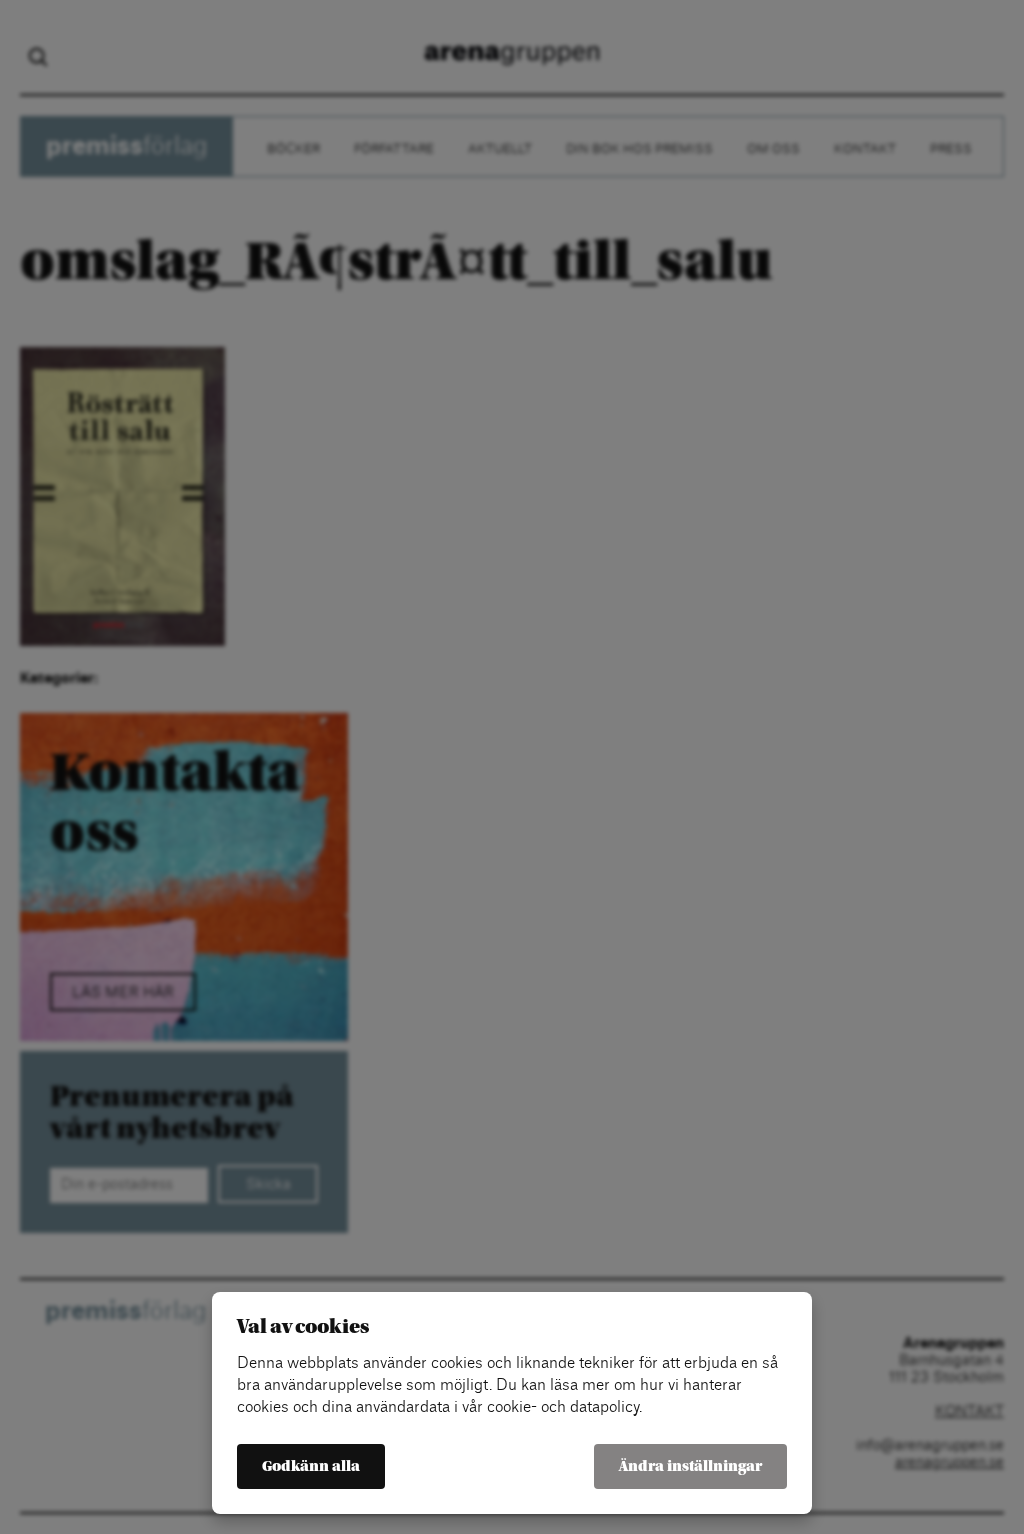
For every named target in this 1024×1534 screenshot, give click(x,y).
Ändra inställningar (690, 1466)
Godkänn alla (311, 1466)
